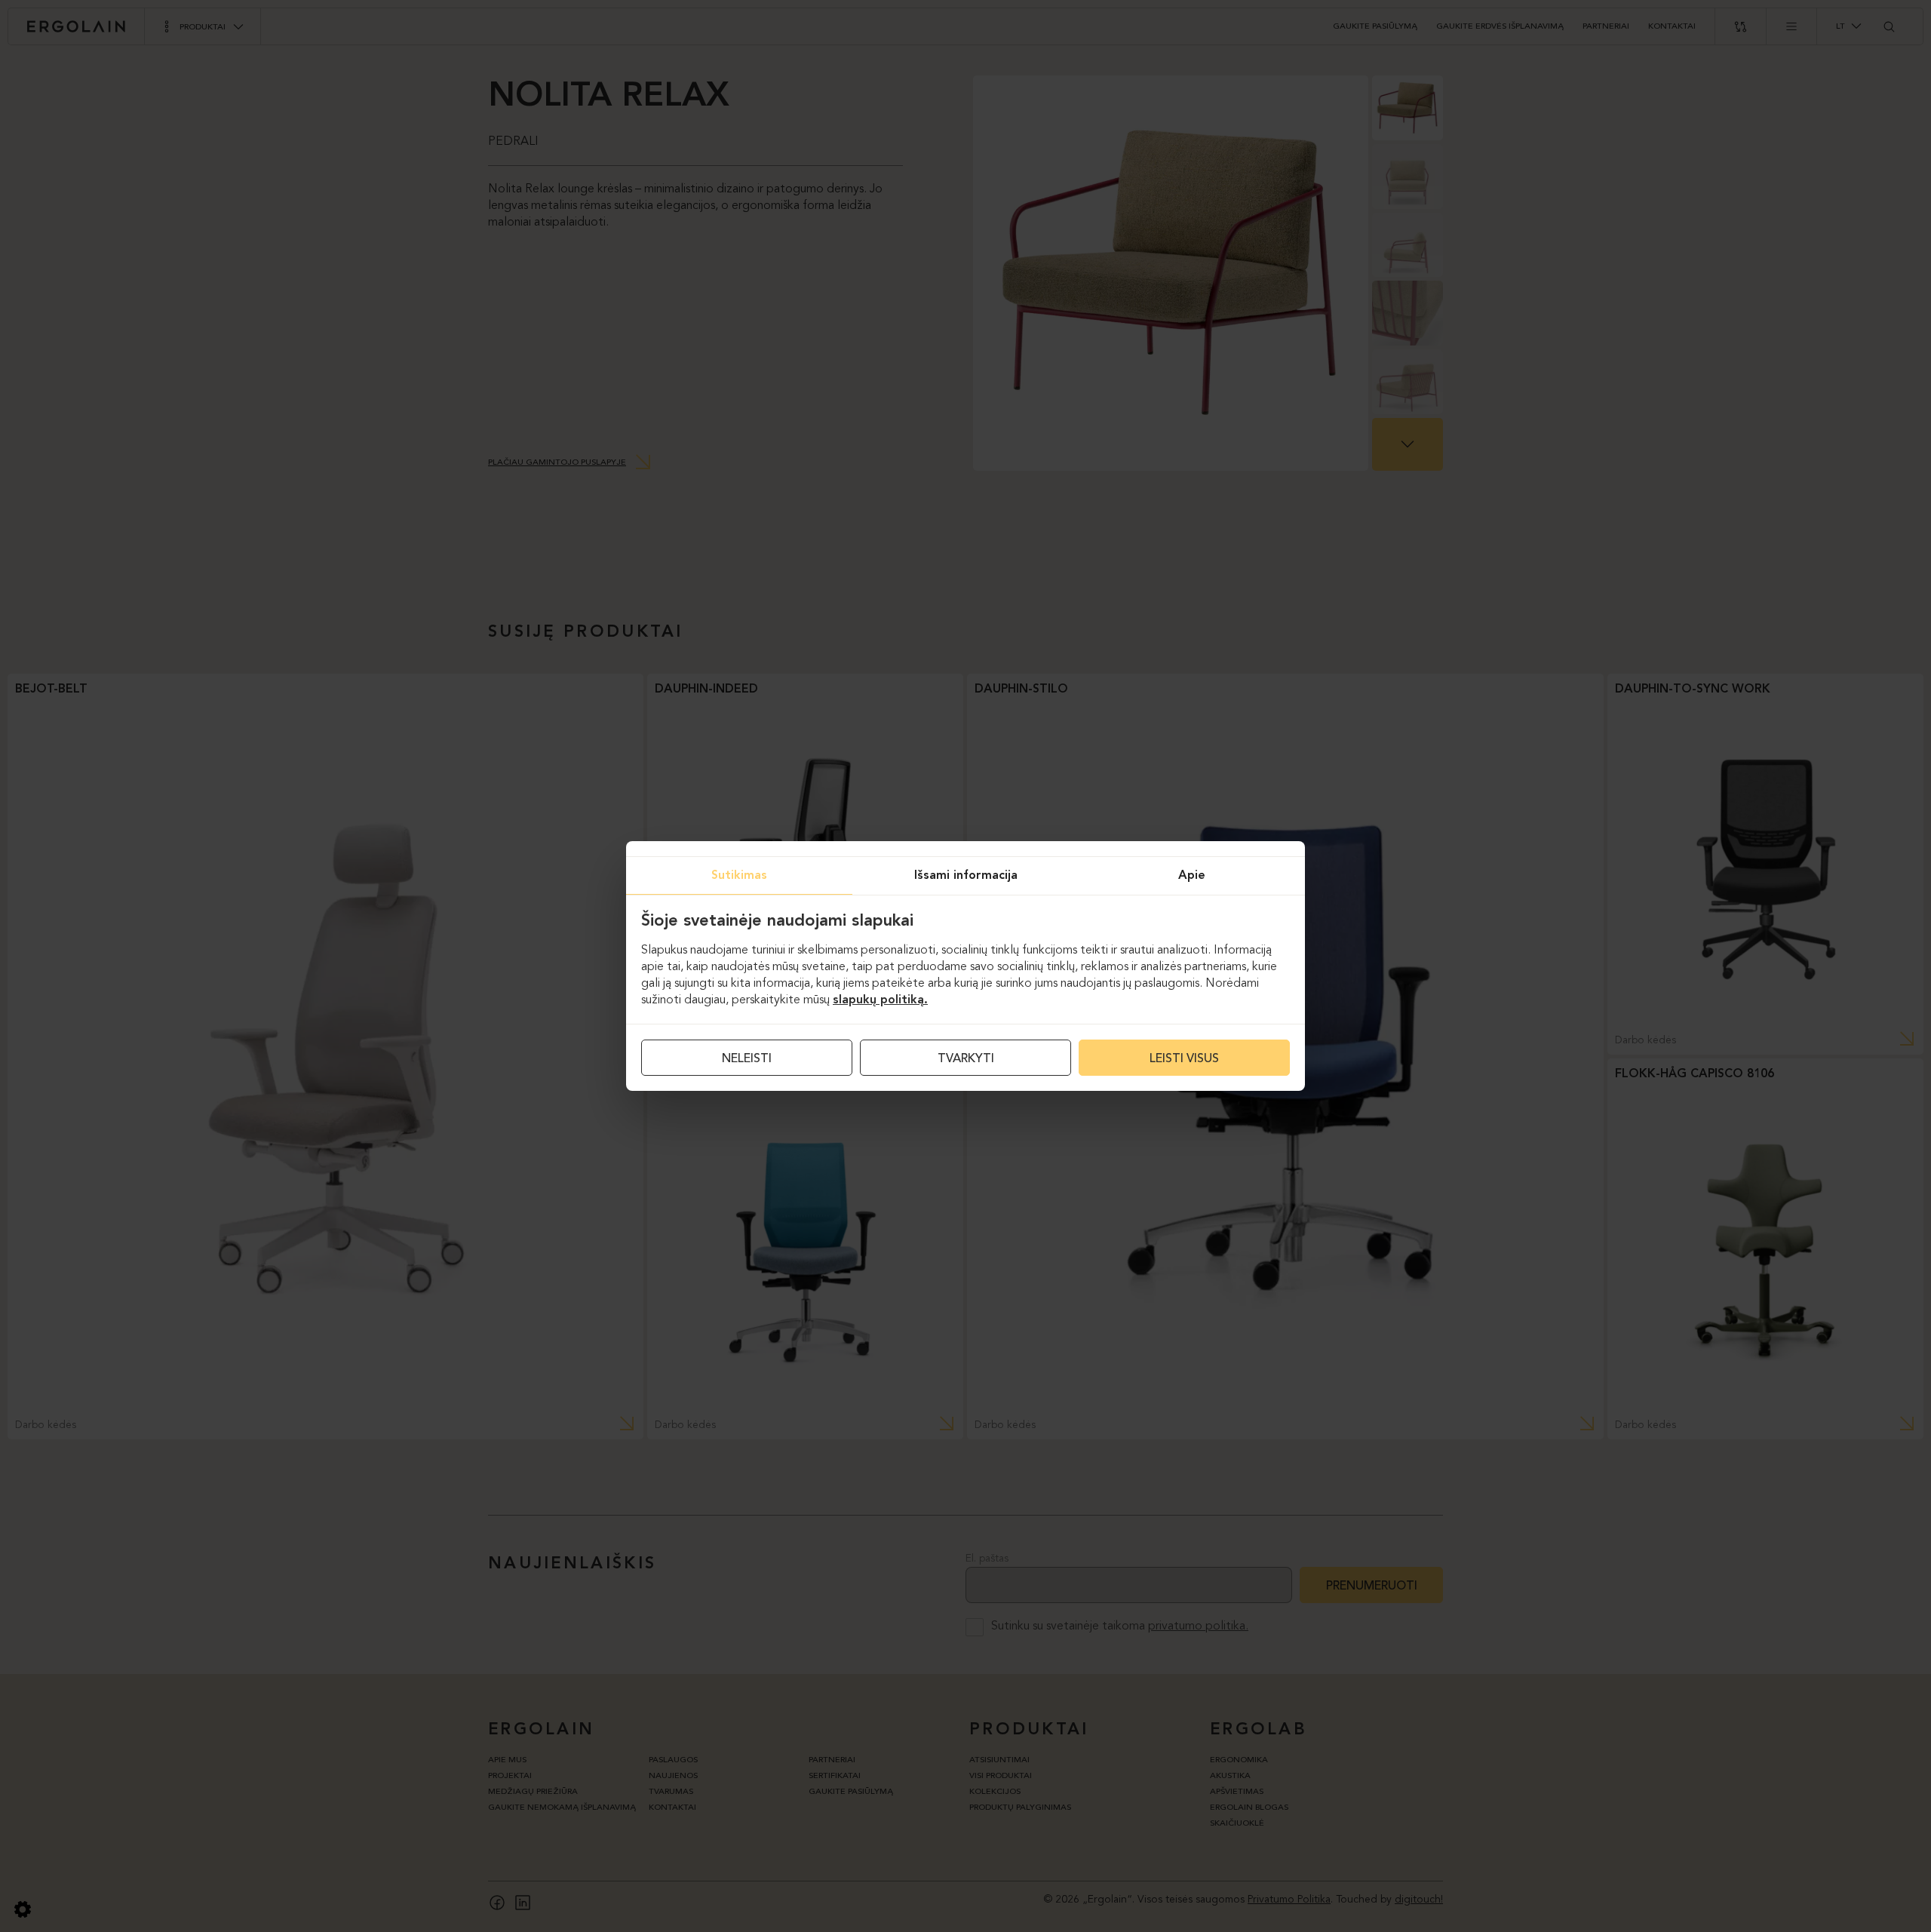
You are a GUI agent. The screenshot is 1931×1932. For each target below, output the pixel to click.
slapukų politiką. (880, 1000)
